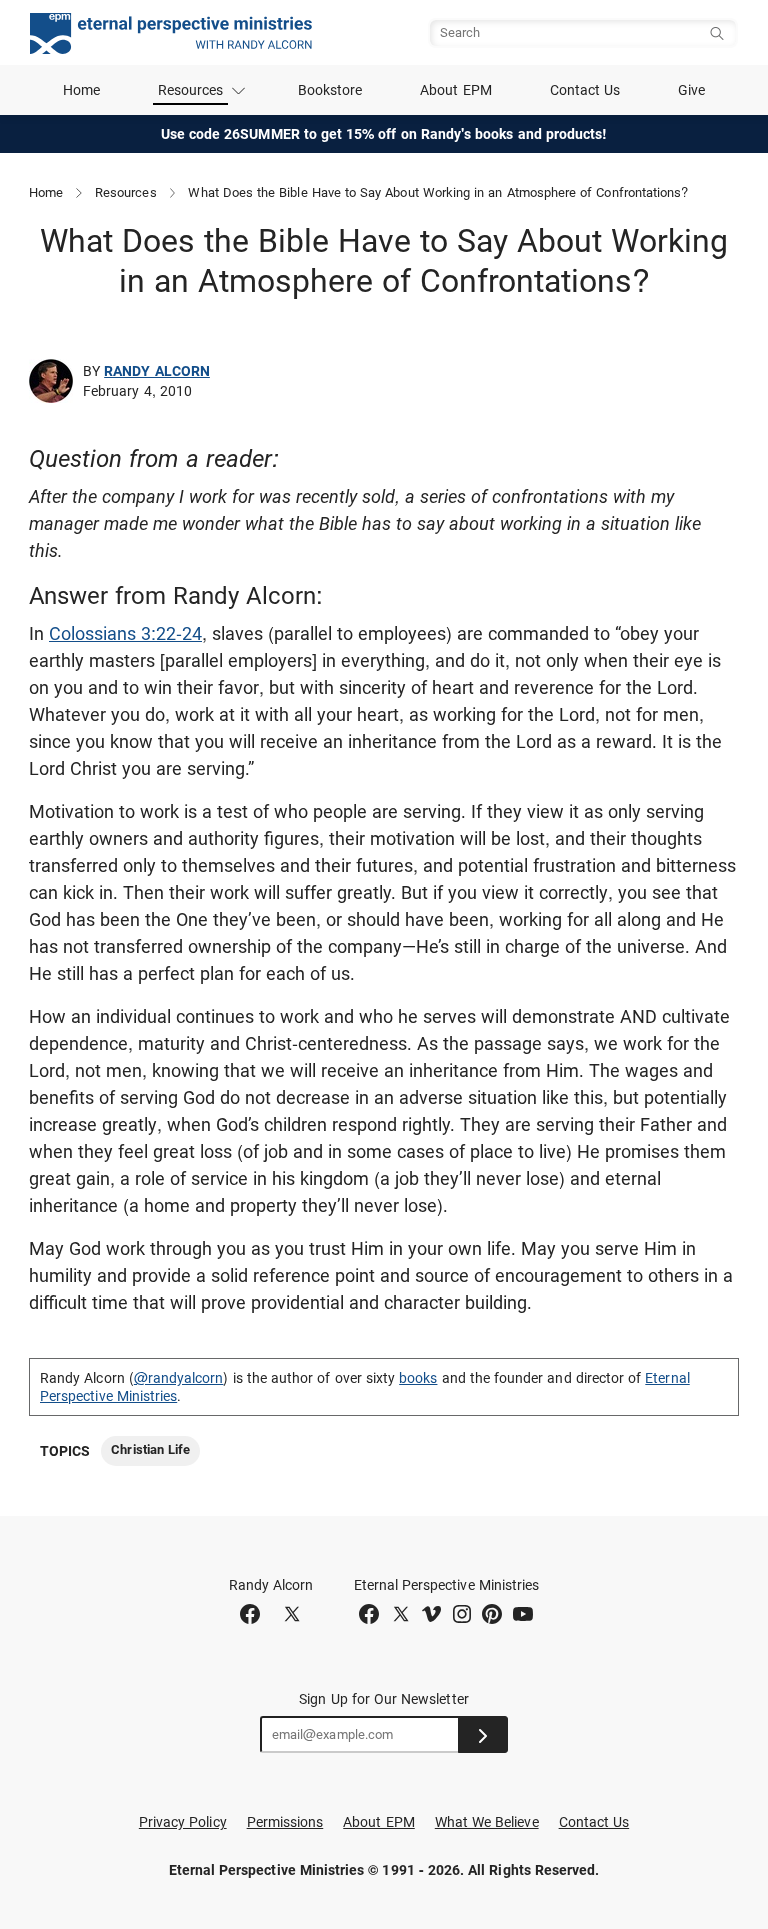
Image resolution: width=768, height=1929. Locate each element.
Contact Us (585, 90)
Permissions (285, 1822)
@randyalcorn (179, 1378)
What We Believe (487, 1822)
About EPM (456, 90)
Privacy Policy (183, 1822)
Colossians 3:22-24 (125, 633)
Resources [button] (191, 90)
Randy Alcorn (157, 371)
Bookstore (330, 90)
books (418, 1378)
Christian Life (150, 1449)
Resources (126, 192)
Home (81, 90)
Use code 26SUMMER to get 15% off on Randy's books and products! (384, 134)
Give (691, 90)
